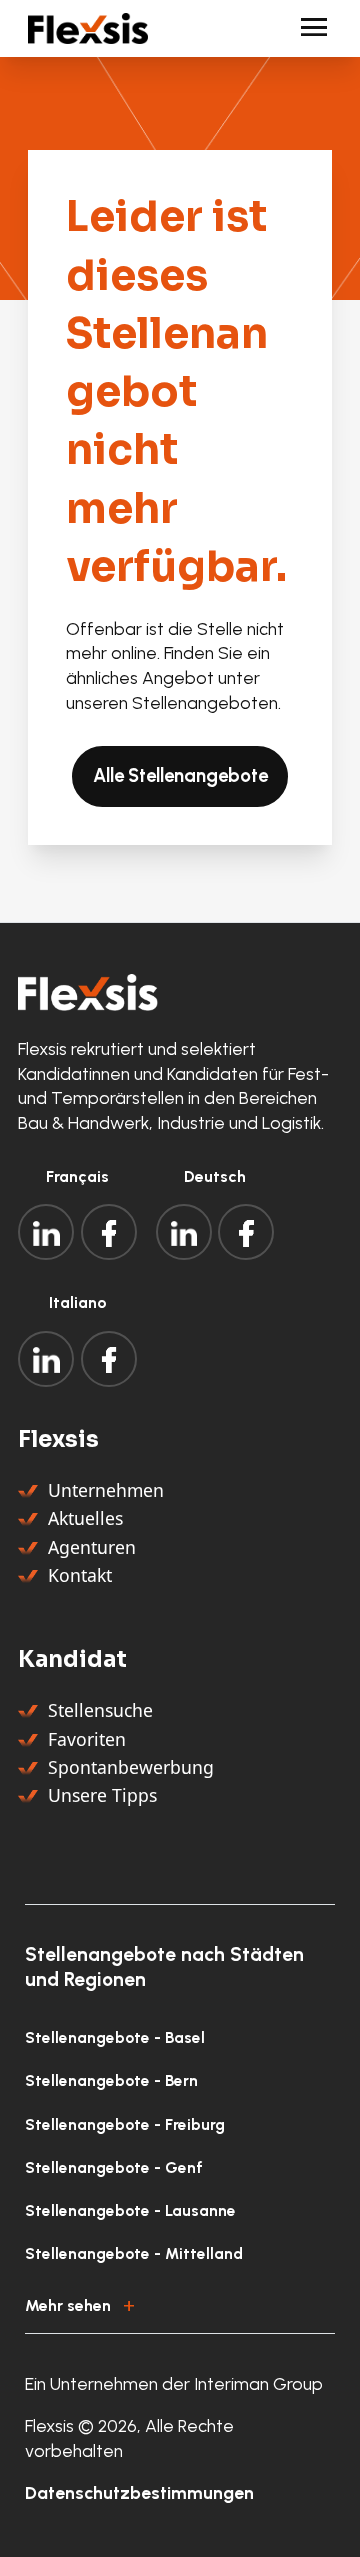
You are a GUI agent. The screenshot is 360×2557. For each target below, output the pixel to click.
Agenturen (92, 1547)
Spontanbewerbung (131, 1767)
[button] (180, 2302)
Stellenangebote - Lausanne (130, 2210)
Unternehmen (106, 1490)
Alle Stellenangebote (180, 776)
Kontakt (80, 1575)
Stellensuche (100, 1710)
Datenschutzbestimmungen (139, 2492)
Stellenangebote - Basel (115, 2037)
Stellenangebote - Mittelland (134, 2253)
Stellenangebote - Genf (114, 2167)
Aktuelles (85, 1518)
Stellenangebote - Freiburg (125, 2124)
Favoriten (87, 1739)
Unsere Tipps (102, 1795)
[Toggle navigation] (305, 28)
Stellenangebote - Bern (111, 2080)
